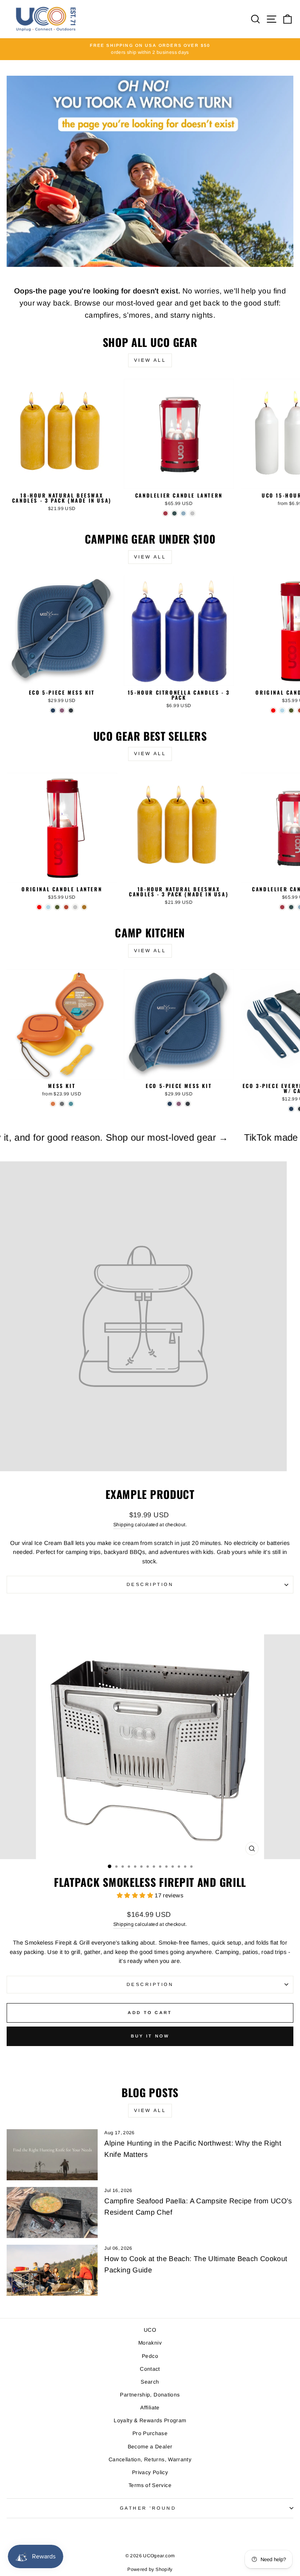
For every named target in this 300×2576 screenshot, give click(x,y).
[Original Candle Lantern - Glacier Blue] (282, 710)
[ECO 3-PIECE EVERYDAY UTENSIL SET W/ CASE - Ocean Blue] (291, 1109)
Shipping (123, 1525)
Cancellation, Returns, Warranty (150, 2460)
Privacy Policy (150, 2472)
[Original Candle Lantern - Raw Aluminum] (75, 907)
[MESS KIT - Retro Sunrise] (53, 1104)
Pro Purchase (150, 2433)
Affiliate (150, 2408)
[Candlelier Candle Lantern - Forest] (174, 513)
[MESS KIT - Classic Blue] (71, 1104)
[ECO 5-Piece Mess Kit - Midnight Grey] (71, 710)
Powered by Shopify (150, 2569)
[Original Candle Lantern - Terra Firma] (66, 907)
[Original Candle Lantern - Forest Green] (291, 710)
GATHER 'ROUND (148, 2508)
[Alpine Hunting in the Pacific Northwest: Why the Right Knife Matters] (52, 2155)
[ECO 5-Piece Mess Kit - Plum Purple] (62, 710)
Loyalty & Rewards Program (150, 2420)
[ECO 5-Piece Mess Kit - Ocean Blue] (53, 710)
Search (150, 2382)
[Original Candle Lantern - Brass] (84, 907)
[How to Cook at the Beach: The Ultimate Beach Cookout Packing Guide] (52, 2270)
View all (150, 360)
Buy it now (150, 2036)
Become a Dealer (150, 2447)
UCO (150, 2330)
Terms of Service (150, 2485)
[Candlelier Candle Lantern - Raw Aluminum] (192, 513)
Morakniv (150, 2343)
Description (150, 1584)
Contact (150, 2369)
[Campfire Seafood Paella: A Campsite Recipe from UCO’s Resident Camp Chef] (52, 2212)
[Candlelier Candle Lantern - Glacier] (183, 513)
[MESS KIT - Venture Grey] (62, 1104)
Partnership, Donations (150, 2395)
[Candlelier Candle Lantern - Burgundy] (165, 513)
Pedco (150, 2356)
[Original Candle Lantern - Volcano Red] (273, 710)
